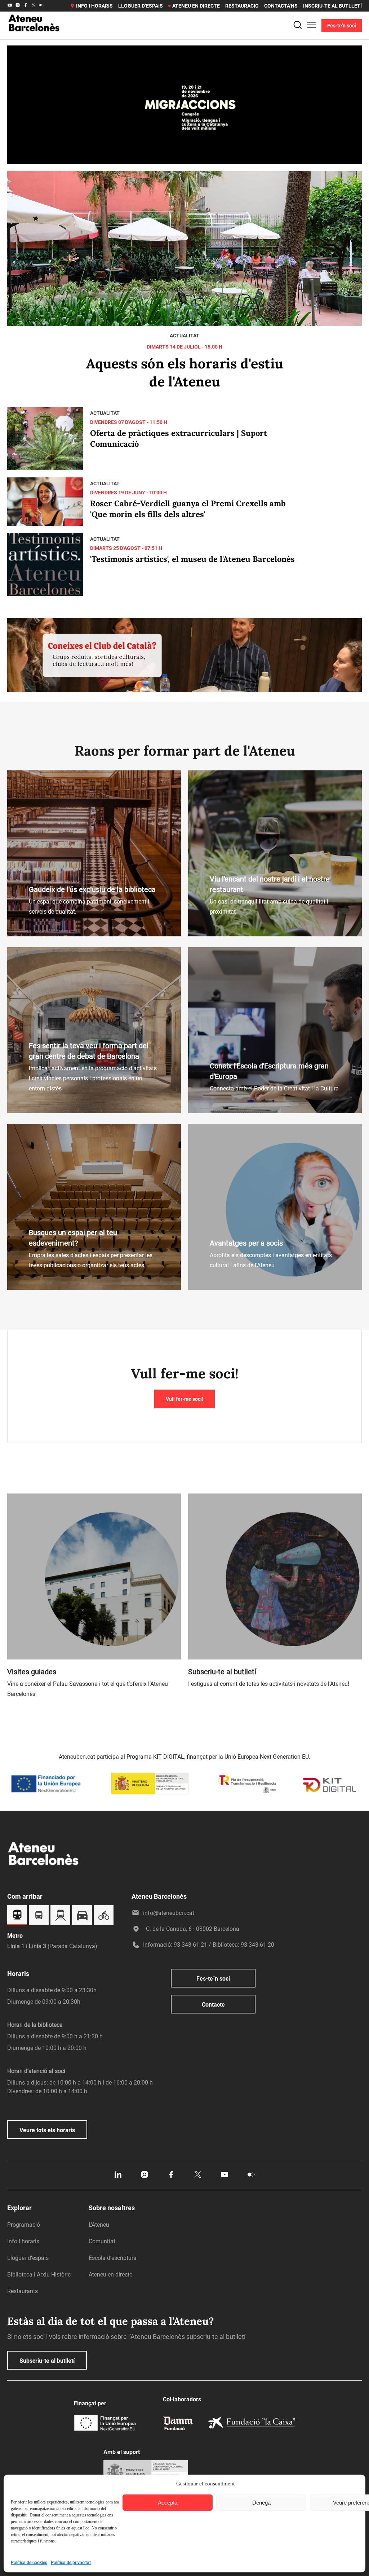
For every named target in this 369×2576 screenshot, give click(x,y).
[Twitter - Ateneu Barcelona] (34, 6)
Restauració (242, 6)
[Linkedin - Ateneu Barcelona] (118, 2177)
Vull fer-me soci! (184, 1399)
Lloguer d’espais (141, 6)
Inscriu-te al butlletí (332, 6)
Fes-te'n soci (342, 26)
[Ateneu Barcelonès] (34, 40)
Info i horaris (94, 6)
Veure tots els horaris (47, 2130)
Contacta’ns (281, 6)
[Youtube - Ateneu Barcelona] (10, 6)
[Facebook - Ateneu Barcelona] (26, 6)
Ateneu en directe (196, 6)
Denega (261, 2503)
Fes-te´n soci (213, 1979)
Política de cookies (29, 2563)
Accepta (168, 2503)
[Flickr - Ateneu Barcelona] (41, 6)
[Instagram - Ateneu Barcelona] (18, 6)
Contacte (213, 2005)
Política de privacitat (71, 2563)
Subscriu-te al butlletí (47, 2361)
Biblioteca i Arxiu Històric (39, 2275)
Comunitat (102, 2241)
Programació (24, 2225)
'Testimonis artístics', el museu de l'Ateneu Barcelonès (192, 559)
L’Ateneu (99, 2225)
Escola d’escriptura (113, 2258)
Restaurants (23, 2291)
